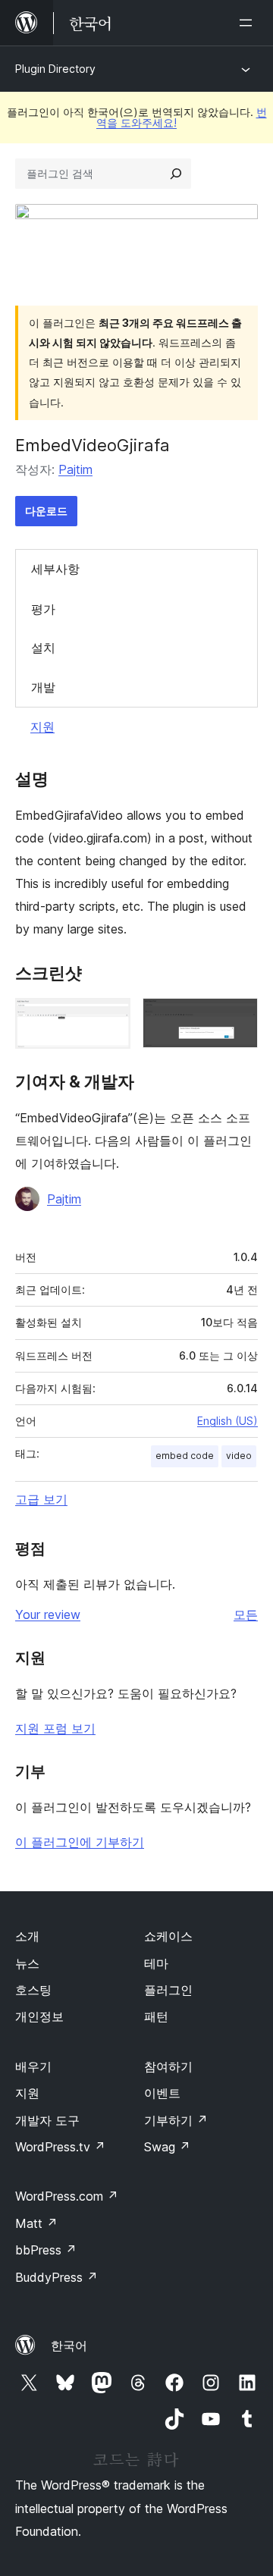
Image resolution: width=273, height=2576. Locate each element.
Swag (167, 2147)
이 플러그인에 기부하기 (80, 1842)
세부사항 (55, 569)
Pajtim (75, 469)
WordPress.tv (60, 2147)
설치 (43, 648)
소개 (27, 1936)
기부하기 (176, 2120)
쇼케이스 (168, 1936)
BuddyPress (56, 2277)
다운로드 (46, 511)
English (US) (227, 1421)
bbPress (46, 2250)
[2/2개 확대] (237, 1018)
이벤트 (162, 2093)
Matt (36, 2223)
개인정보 (39, 2016)
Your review (48, 1614)
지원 (42, 726)
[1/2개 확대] (110, 1018)
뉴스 (27, 1963)
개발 (43, 687)
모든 (246, 1614)
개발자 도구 (47, 2120)
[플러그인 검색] (176, 174)
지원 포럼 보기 (55, 1728)
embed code (185, 1456)
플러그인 (168, 1990)
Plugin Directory (55, 69)
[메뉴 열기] (249, 23)
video (239, 1456)
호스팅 (33, 1990)
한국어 (69, 2345)
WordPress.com (67, 2196)
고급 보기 (41, 1499)
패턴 (156, 2016)
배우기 (33, 2066)
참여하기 (168, 2066)
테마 (156, 1963)
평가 (43, 609)
